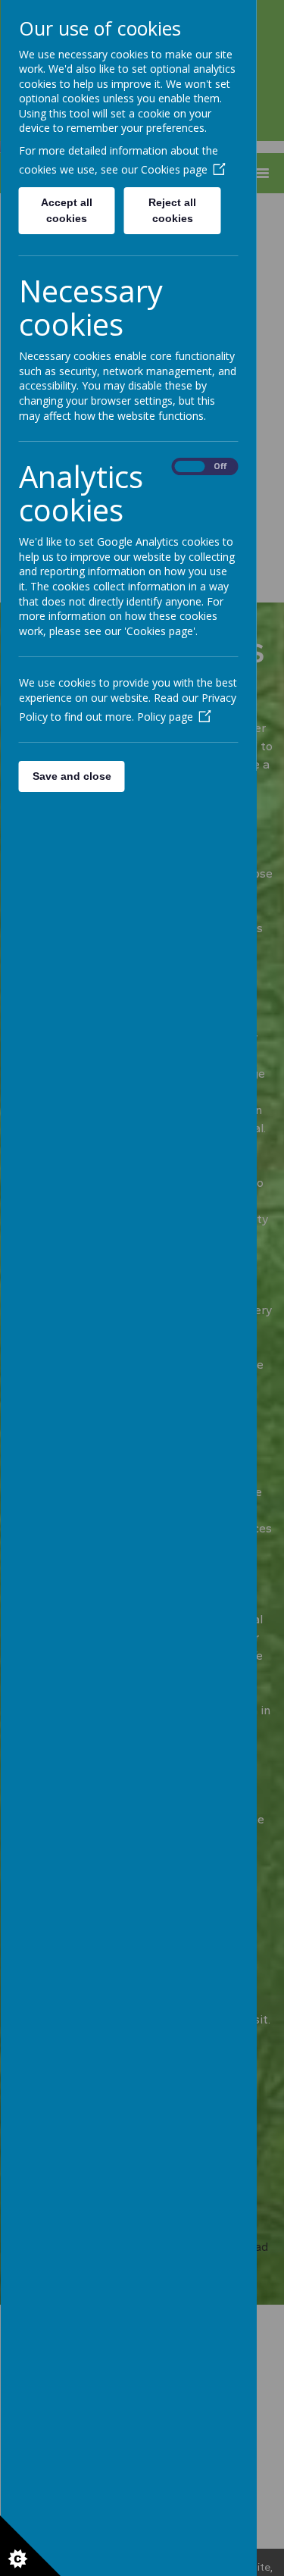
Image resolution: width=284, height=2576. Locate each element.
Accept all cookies (67, 210)
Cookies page (173, 169)
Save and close (71, 776)
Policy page (164, 717)
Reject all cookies (172, 210)
